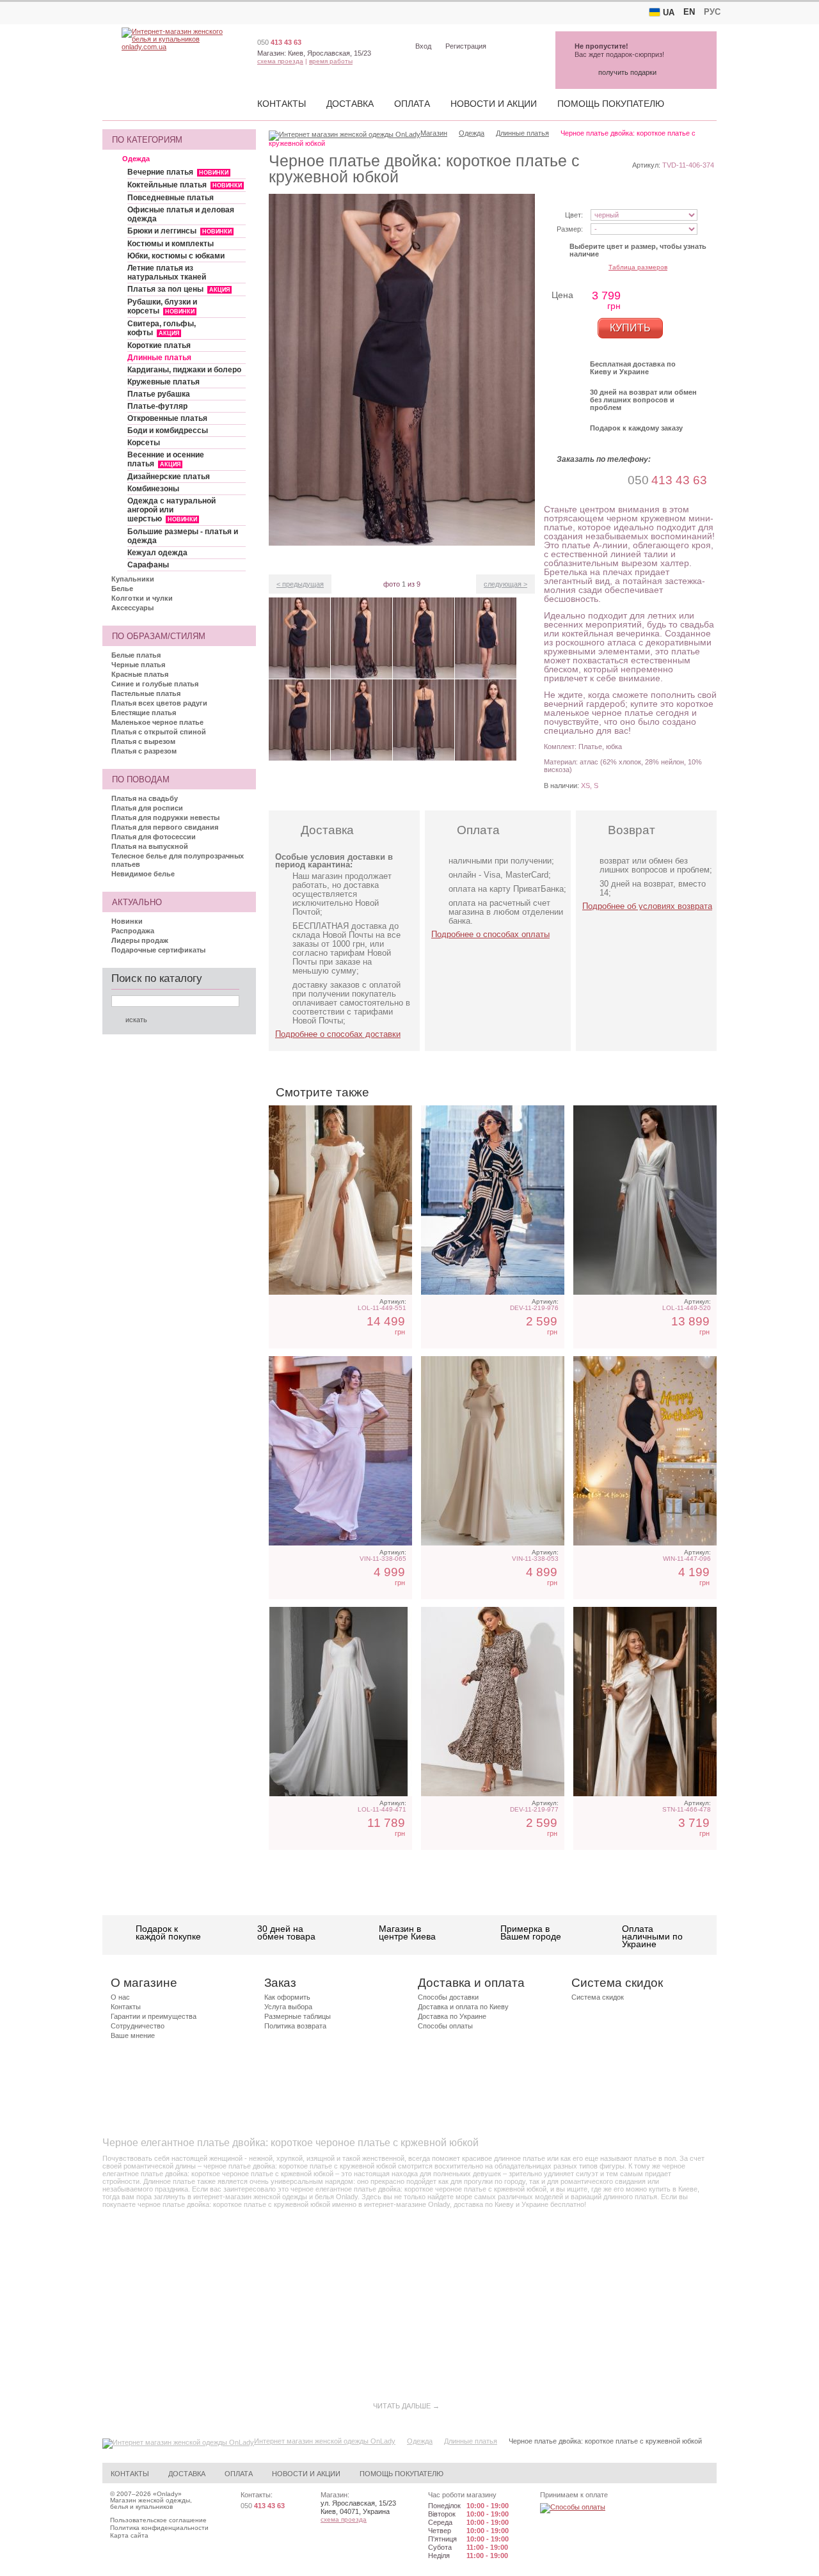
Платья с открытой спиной (159, 732)
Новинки (127, 921)
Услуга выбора (288, 2007)
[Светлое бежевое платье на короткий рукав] (493, 1451)
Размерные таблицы (298, 2016)
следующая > (505, 584)
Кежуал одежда (157, 553)
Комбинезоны (153, 489)
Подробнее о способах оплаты (490, 934)
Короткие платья (159, 345)
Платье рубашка (159, 394)
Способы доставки (448, 1997)
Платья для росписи (147, 808)
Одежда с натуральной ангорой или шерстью (171, 510)
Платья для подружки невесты (165, 818)
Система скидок (598, 1997)
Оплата (412, 104)
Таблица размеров (638, 267)
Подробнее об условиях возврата (647, 906)
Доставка (350, 104)
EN (689, 12)
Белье (122, 589)
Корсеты (144, 443)
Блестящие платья (144, 713)
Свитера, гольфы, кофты (162, 328)
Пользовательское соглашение (158, 2520)
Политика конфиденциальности (159, 2528)
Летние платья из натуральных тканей (167, 273)
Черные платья (138, 665)
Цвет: (574, 215)
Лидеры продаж (140, 940)
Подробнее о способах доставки (338, 1034)
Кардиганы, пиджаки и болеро (184, 370)
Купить (630, 328)
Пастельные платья (146, 693)
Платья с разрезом (144, 751)
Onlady (167, 2494)
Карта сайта (129, 2535)
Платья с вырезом (143, 741)
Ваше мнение (133, 2035)
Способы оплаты (445, 2026)
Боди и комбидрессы (168, 431)
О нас (120, 1997)
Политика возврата (295, 2026)
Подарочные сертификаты (158, 950)
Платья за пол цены (179, 289)
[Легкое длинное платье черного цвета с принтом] (493, 1200)
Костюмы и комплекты (171, 244)
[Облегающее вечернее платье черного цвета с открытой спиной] (645, 1451)
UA (669, 12)
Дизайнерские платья (169, 477)
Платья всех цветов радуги (159, 703)
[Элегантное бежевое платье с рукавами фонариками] (340, 1451)
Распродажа (133, 931)
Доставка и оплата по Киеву (463, 2007)
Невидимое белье (143, 874)
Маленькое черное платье (157, 722)
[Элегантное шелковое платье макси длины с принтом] (493, 1702)
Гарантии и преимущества (154, 2016)
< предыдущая (300, 584)
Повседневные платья (171, 198)
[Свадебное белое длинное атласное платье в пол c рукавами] (645, 1200)
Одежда (136, 159)
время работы (331, 61)
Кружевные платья (163, 382)
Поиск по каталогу (157, 978)
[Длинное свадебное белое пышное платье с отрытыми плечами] (340, 1200)
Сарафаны (148, 565)
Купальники (133, 579)
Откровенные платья (167, 418)
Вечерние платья (178, 172)
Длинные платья (159, 358)
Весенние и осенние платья (166, 459)
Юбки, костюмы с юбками (176, 256)
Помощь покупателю (611, 104)
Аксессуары (132, 608)
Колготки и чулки (142, 598)
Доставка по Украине (452, 2016)
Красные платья (140, 674)
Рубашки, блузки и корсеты (162, 306)
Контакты (282, 104)
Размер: (570, 229)
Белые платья (136, 655)
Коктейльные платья (185, 185)
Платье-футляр (157, 406)
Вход (423, 46)
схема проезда (280, 61)
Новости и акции (494, 104)
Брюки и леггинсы (179, 231)
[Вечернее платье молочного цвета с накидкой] (645, 1702)
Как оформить (287, 1997)
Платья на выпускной (150, 846)
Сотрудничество (138, 2026)
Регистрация (466, 46)
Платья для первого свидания (165, 827)
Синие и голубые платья (155, 684)
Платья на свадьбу (145, 798)
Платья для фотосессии (154, 837)
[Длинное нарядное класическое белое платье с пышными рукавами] (340, 1702)
